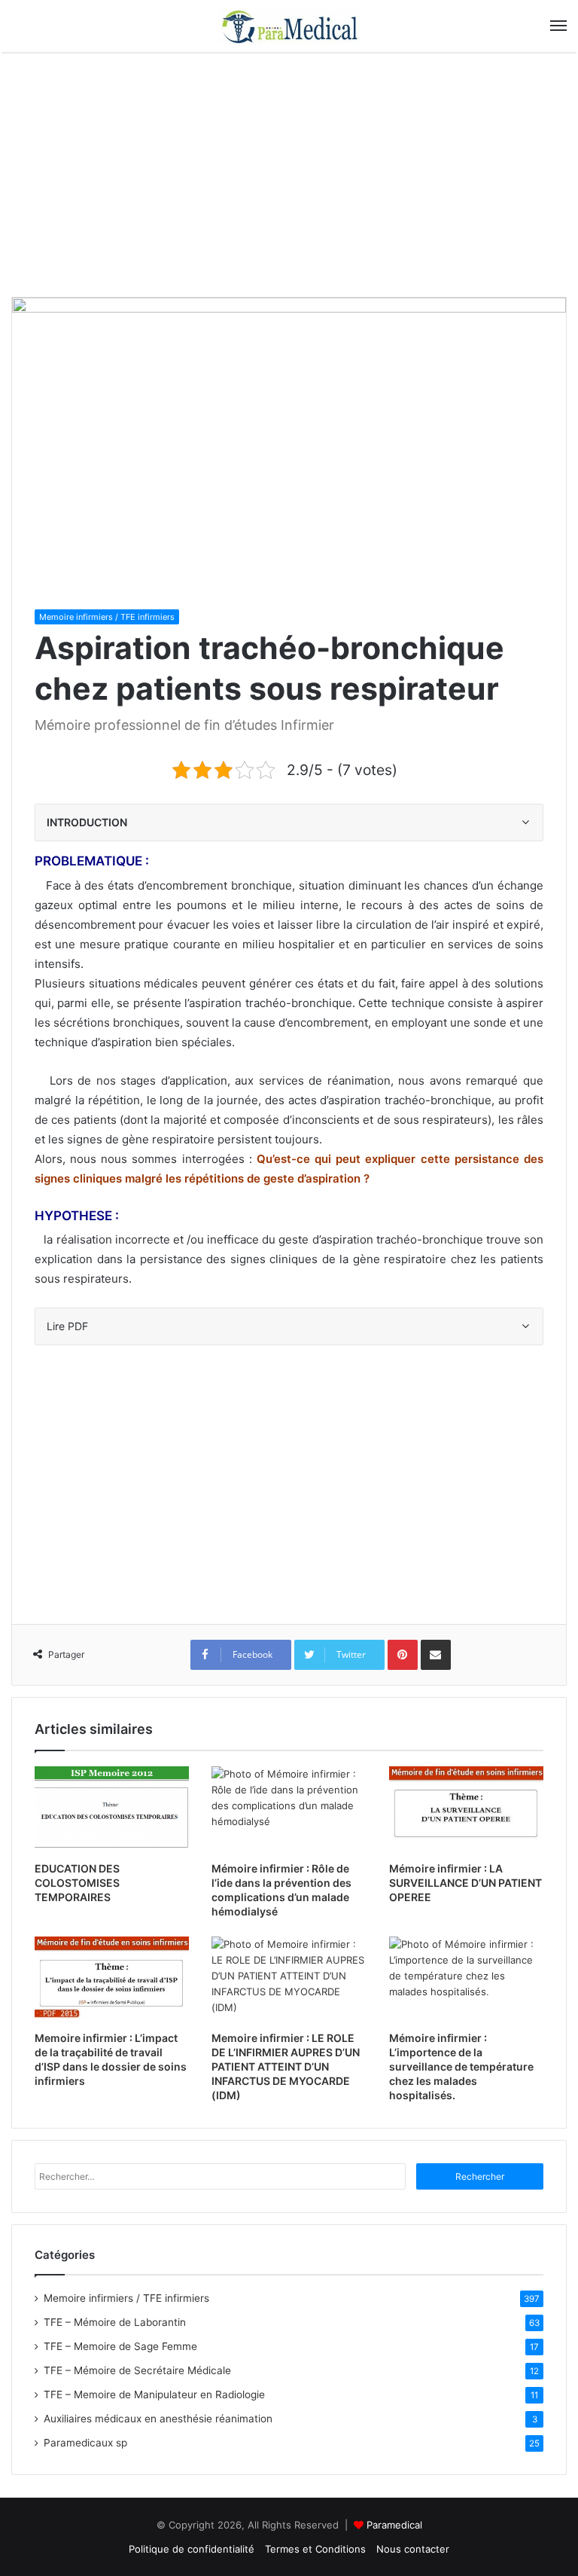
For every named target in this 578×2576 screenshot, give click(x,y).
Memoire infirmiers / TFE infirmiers (107, 617)
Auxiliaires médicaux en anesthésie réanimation (158, 2419)
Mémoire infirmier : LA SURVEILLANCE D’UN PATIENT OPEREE (465, 1883)
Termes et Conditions (315, 2549)
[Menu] (558, 26)
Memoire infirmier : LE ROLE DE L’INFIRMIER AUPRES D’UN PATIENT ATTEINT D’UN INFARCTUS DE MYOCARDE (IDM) (286, 2066)
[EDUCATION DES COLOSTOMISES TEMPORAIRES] (112, 1810)
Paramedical (394, 2525)
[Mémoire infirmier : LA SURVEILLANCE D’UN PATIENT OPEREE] (466, 1810)
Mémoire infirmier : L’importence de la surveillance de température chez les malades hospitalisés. (461, 2066)
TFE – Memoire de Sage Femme (120, 2346)
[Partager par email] (436, 1655)
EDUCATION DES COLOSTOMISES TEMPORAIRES (77, 1883)
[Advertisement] (289, 180)
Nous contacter (413, 2549)
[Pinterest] (403, 1655)
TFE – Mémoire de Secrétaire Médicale (137, 2370)
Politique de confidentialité (192, 2549)
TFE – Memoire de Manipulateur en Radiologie (154, 2394)
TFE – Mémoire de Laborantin (115, 2322)
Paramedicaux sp (85, 2443)
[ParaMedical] (289, 26)
